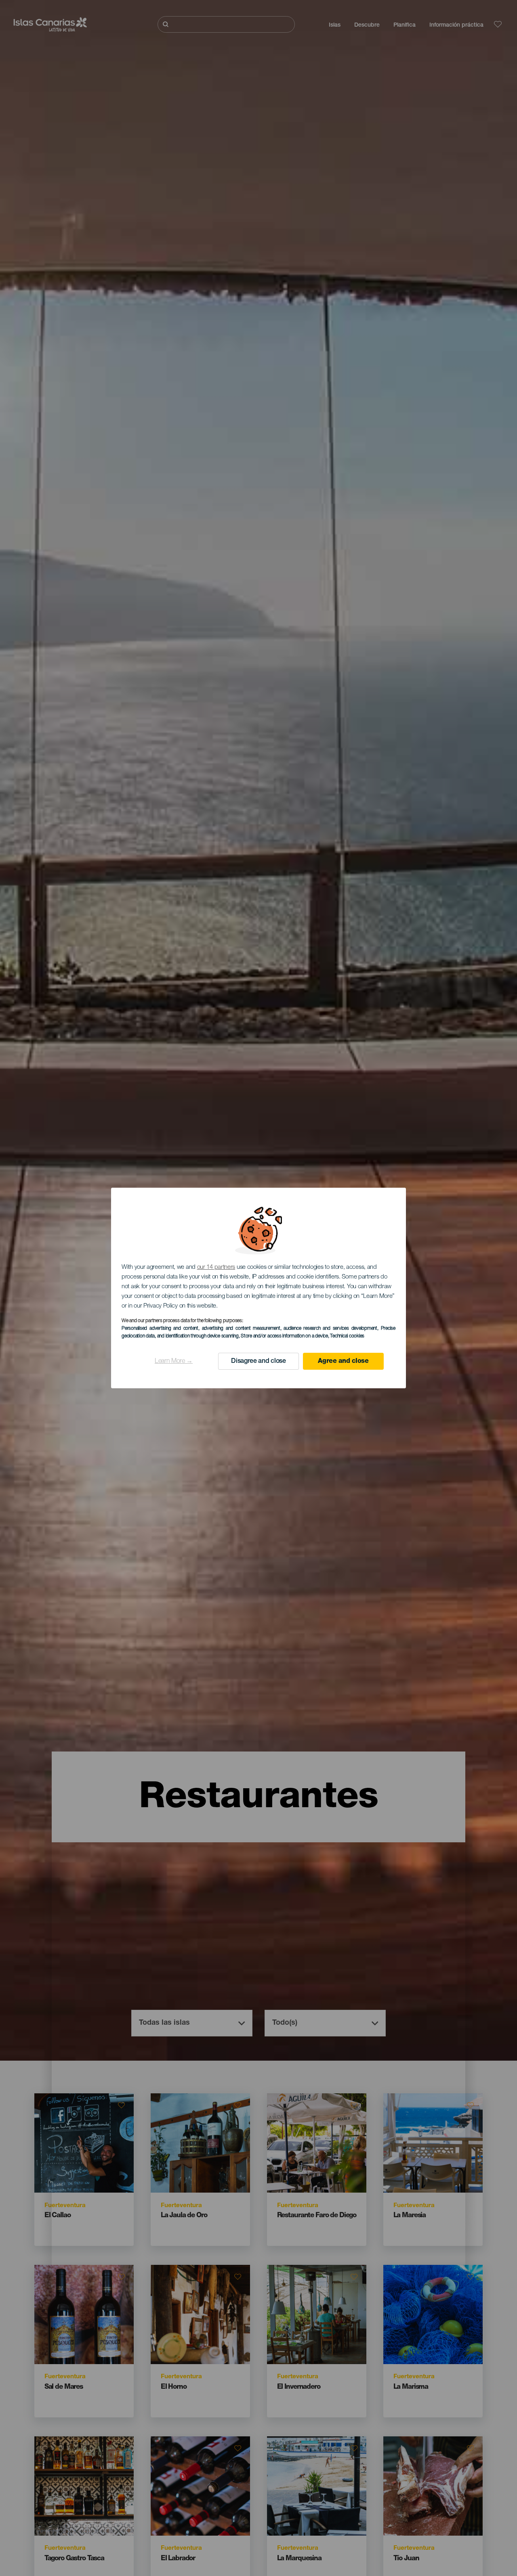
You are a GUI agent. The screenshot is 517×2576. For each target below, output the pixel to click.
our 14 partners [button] (216, 1267)
